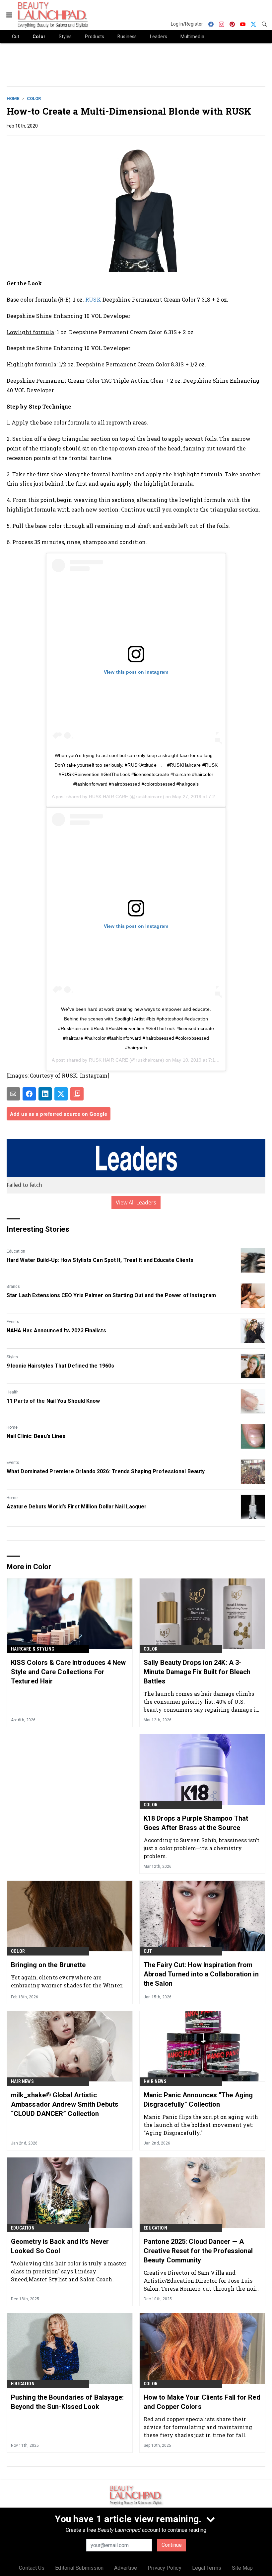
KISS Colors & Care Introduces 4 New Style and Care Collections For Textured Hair (68, 1672)
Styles (12, 1357)
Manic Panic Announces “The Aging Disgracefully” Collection (198, 2100)
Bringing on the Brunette (48, 1965)
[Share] (29, 1094)
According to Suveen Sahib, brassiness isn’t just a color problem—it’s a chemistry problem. (202, 1848)
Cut (148, 1951)
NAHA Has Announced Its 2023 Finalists (56, 1331)
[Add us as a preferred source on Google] (77, 1094)
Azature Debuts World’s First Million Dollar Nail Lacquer (77, 1507)
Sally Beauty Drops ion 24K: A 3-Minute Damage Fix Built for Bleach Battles (197, 1672)
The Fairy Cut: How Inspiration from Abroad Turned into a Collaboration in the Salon (201, 1974)
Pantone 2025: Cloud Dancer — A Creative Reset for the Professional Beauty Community (198, 2251)
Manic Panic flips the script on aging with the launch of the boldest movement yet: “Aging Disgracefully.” (201, 2125)
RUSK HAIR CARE (108, 797)
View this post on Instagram (136, 672)
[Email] (13, 1094)
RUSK (93, 299)
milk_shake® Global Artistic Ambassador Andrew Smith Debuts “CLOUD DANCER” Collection (65, 2104)
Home (13, 98)
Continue (172, 2545)
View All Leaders (136, 1202)
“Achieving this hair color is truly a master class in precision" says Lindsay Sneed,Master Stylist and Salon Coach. (69, 2271)
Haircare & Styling (33, 1649)
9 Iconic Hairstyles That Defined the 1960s (60, 1366)
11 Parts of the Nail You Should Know (53, 1401)
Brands (13, 1287)
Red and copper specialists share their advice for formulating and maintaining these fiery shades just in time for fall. (198, 2427)
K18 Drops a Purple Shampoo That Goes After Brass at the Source (196, 1823)
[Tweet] (61, 1094)
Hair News (22, 2081)
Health (13, 1392)
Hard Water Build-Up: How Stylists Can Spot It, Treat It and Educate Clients (100, 1260)
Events (13, 1322)
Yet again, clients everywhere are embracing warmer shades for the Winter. (67, 1981)
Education (16, 1251)
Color (34, 98)
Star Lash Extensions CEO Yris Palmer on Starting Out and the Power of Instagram (111, 1295)
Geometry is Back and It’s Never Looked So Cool (60, 2246)
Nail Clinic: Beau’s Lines (36, 1436)
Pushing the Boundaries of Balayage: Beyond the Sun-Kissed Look (68, 2402)
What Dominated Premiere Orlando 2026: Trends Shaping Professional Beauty (106, 1471)
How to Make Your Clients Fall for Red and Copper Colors (202, 2402)
